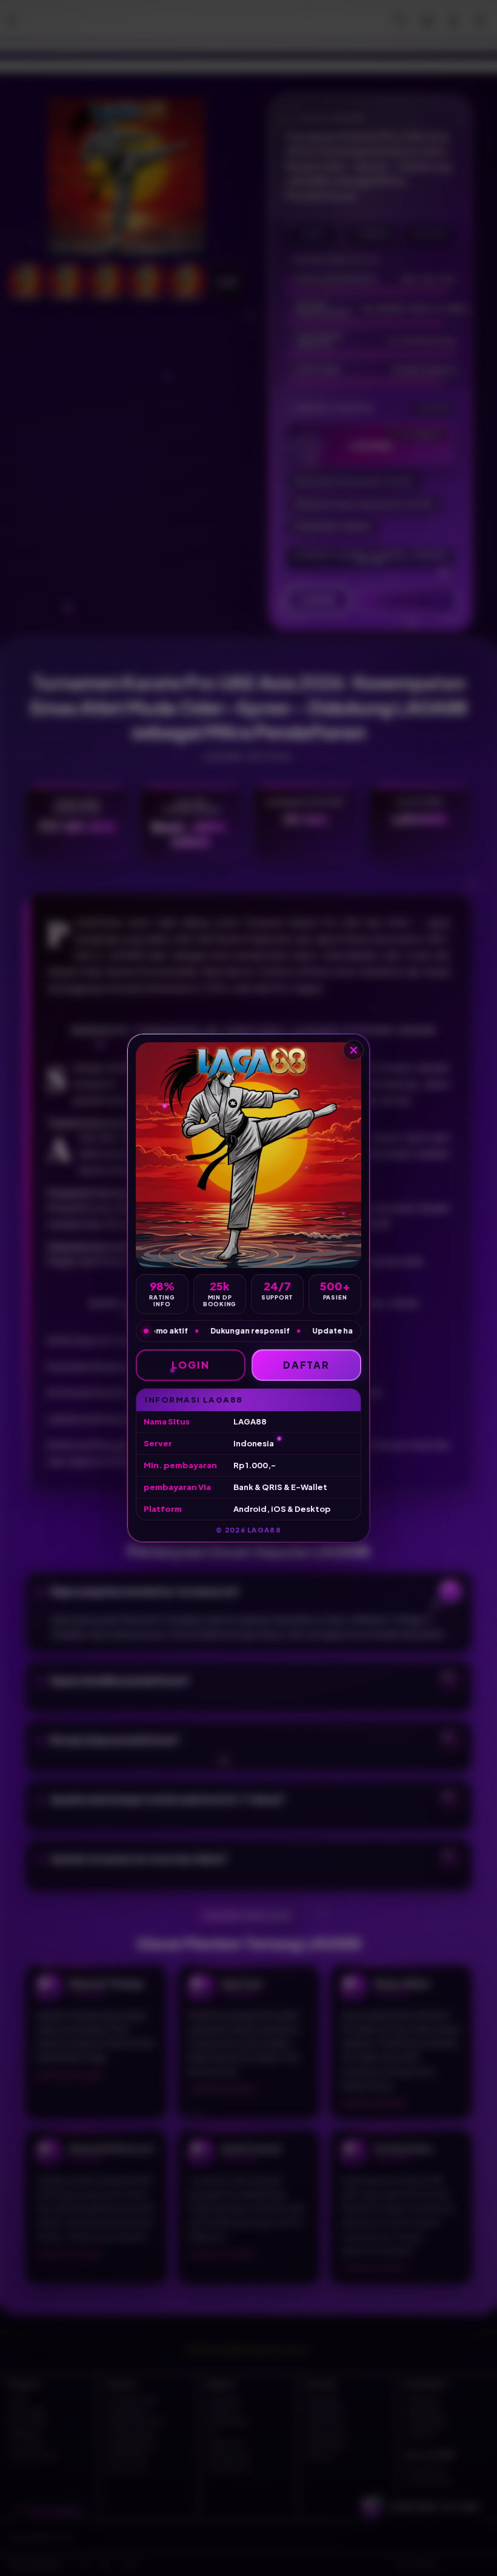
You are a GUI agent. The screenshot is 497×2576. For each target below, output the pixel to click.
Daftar (307, 1365)
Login (191, 1365)
